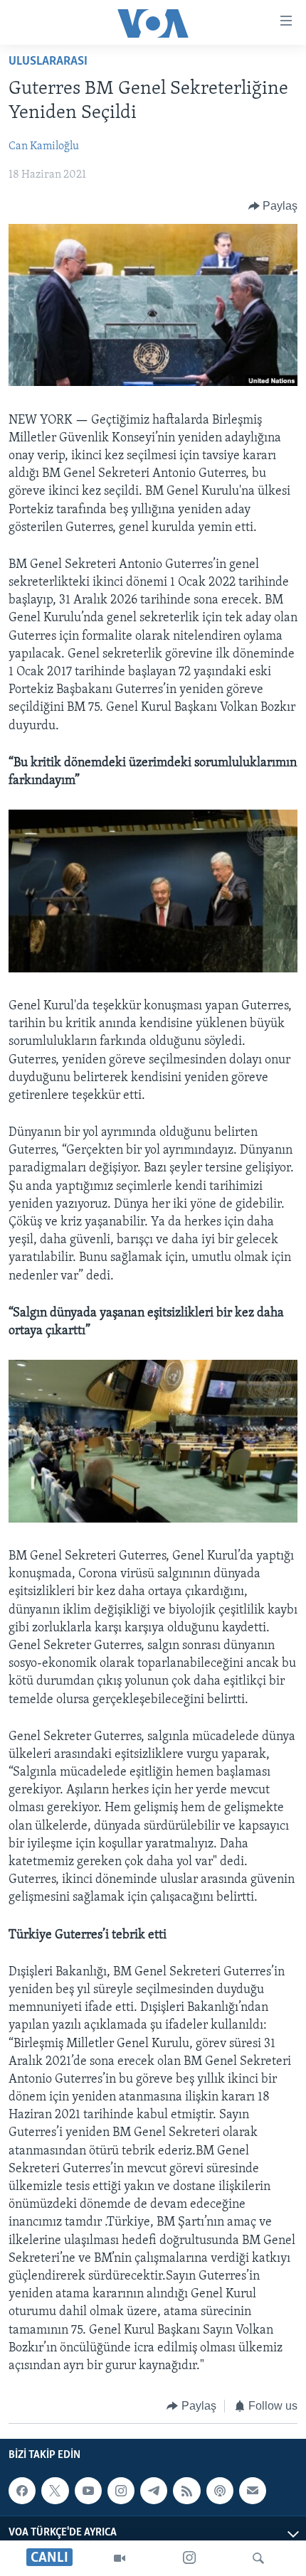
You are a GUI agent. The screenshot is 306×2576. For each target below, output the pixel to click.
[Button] (273, 206)
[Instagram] (189, 2558)
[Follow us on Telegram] (154, 2491)
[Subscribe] (253, 2491)
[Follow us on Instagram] (121, 2491)
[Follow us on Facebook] (22, 2491)
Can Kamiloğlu (44, 146)
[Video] (120, 2558)
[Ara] (258, 2558)
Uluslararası (48, 62)
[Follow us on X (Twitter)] (55, 2491)
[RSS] (186, 2491)
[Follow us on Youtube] (88, 2491)
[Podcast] (220, 2491)
